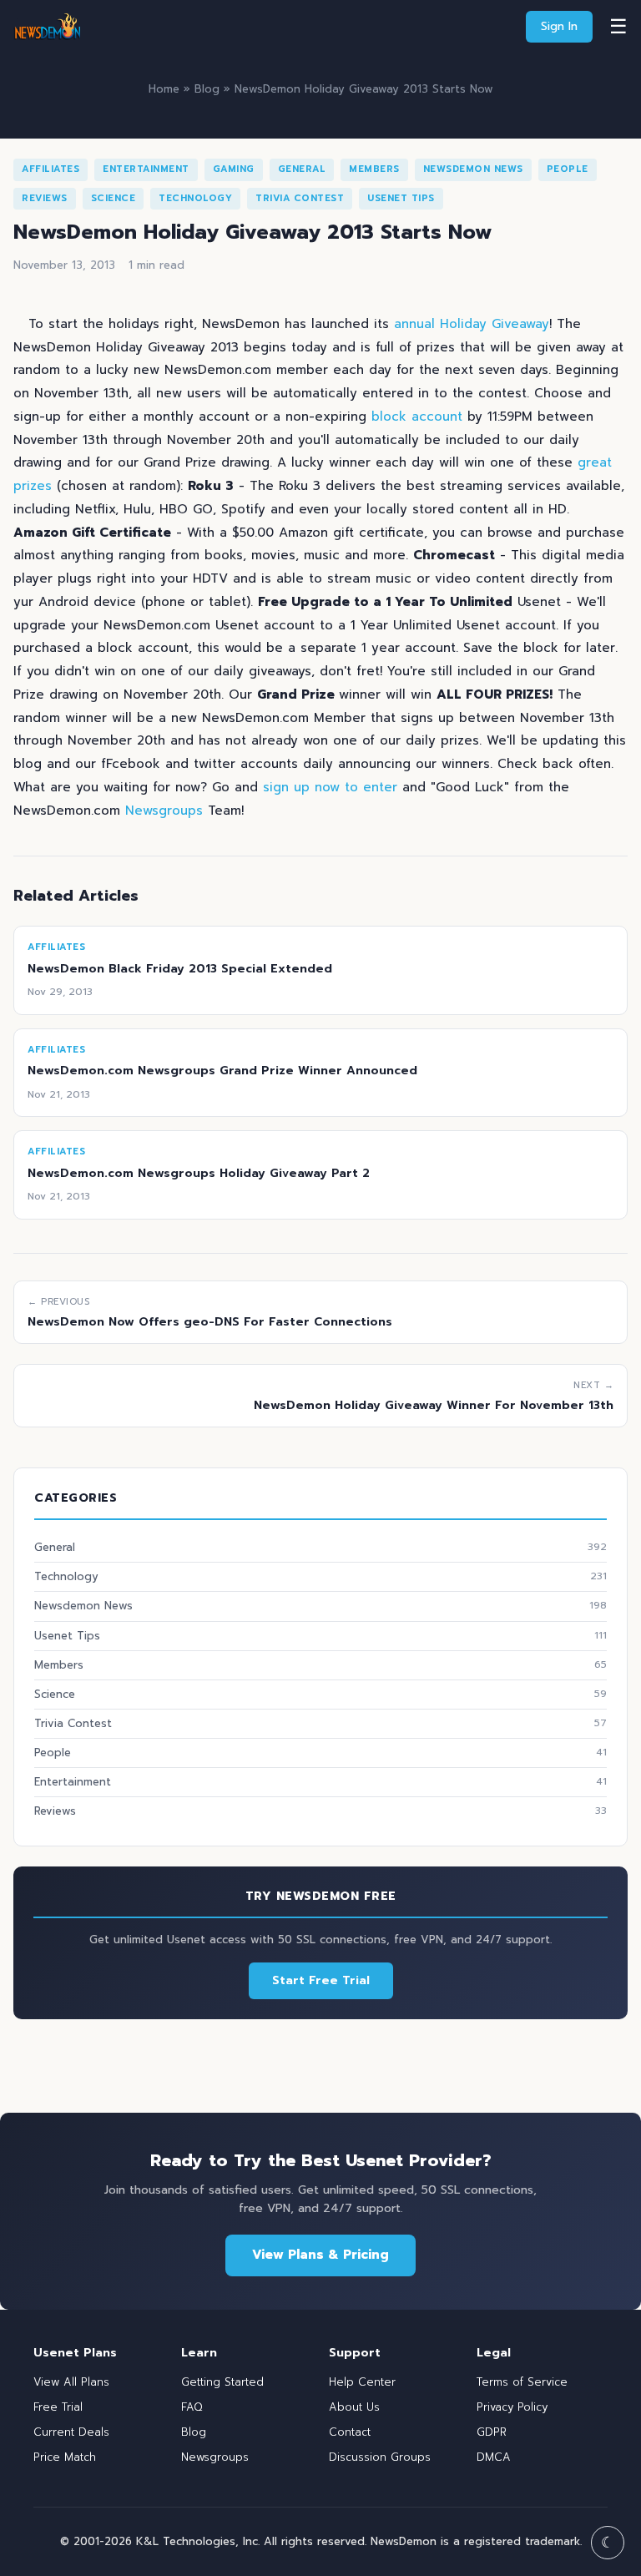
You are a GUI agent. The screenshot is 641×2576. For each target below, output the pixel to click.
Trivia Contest (300, 198)
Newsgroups (164, 811)
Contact (350, 2432)
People (568, 169)
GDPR (492, 2432)
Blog (207, 89)
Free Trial (58, 2407)
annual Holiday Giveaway (472, 324)
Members (374, 169)
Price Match (65, 2457)
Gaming (234, 169)
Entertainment (146, 169)
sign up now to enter (330, 787)
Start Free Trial (321, 1980)
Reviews (45, 198)
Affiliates (50, 169)
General (302, 169)
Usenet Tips (401, 198)
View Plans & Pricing (320, 2255)
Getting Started (222, 2382)
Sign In (559, 26)
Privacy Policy (512, 2407)
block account (417, 417)
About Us (354, 2407)
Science (114, 198)
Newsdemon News (473, 169)
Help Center (362, 2382)
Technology (195, 198)
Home (164, 89)
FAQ (192, 2407)
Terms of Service (522, 2382)
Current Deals (71, 2432)
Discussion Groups (380, 2457)
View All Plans (71, 2382)
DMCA (494, 2457)
